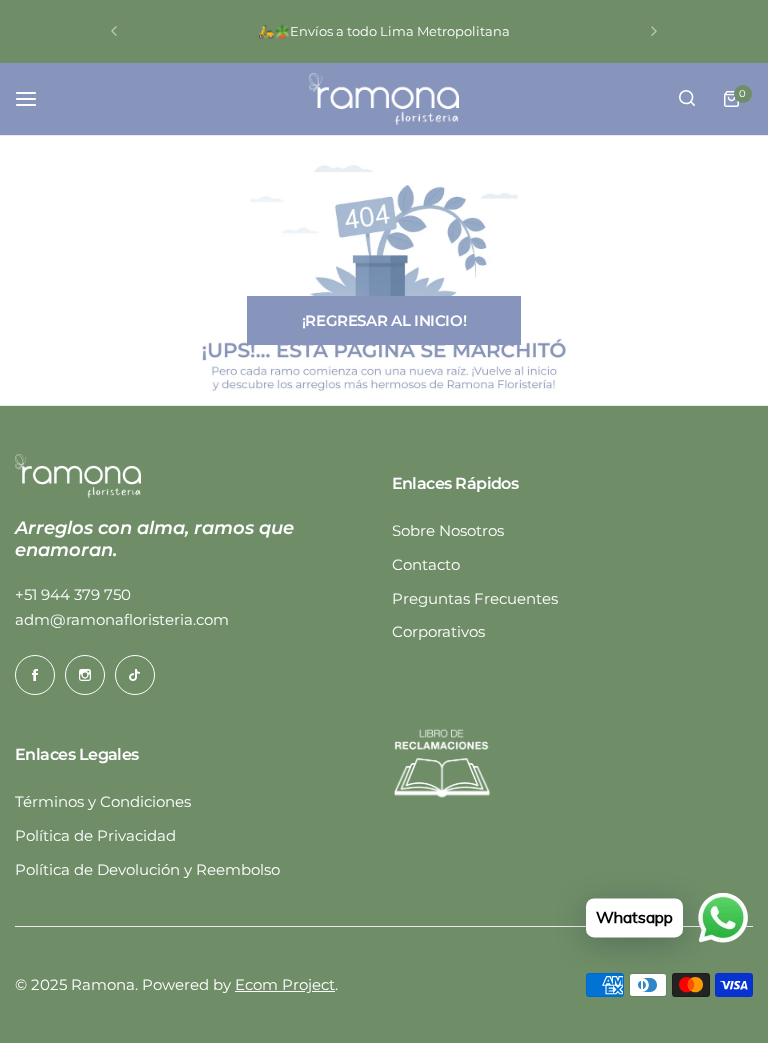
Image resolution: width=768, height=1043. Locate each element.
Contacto (426, 564)
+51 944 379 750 (73, 594)
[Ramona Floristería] (384, 99)
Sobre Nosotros (448, 530)
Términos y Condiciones (103, 801)
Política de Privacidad (95, 835)
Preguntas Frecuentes (475, 598)
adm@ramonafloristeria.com (122, 619)
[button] (114, 31)
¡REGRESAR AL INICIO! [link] (384, 320)
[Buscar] (687, 99)
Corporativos (438, 631)
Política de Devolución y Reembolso (147, 869)
